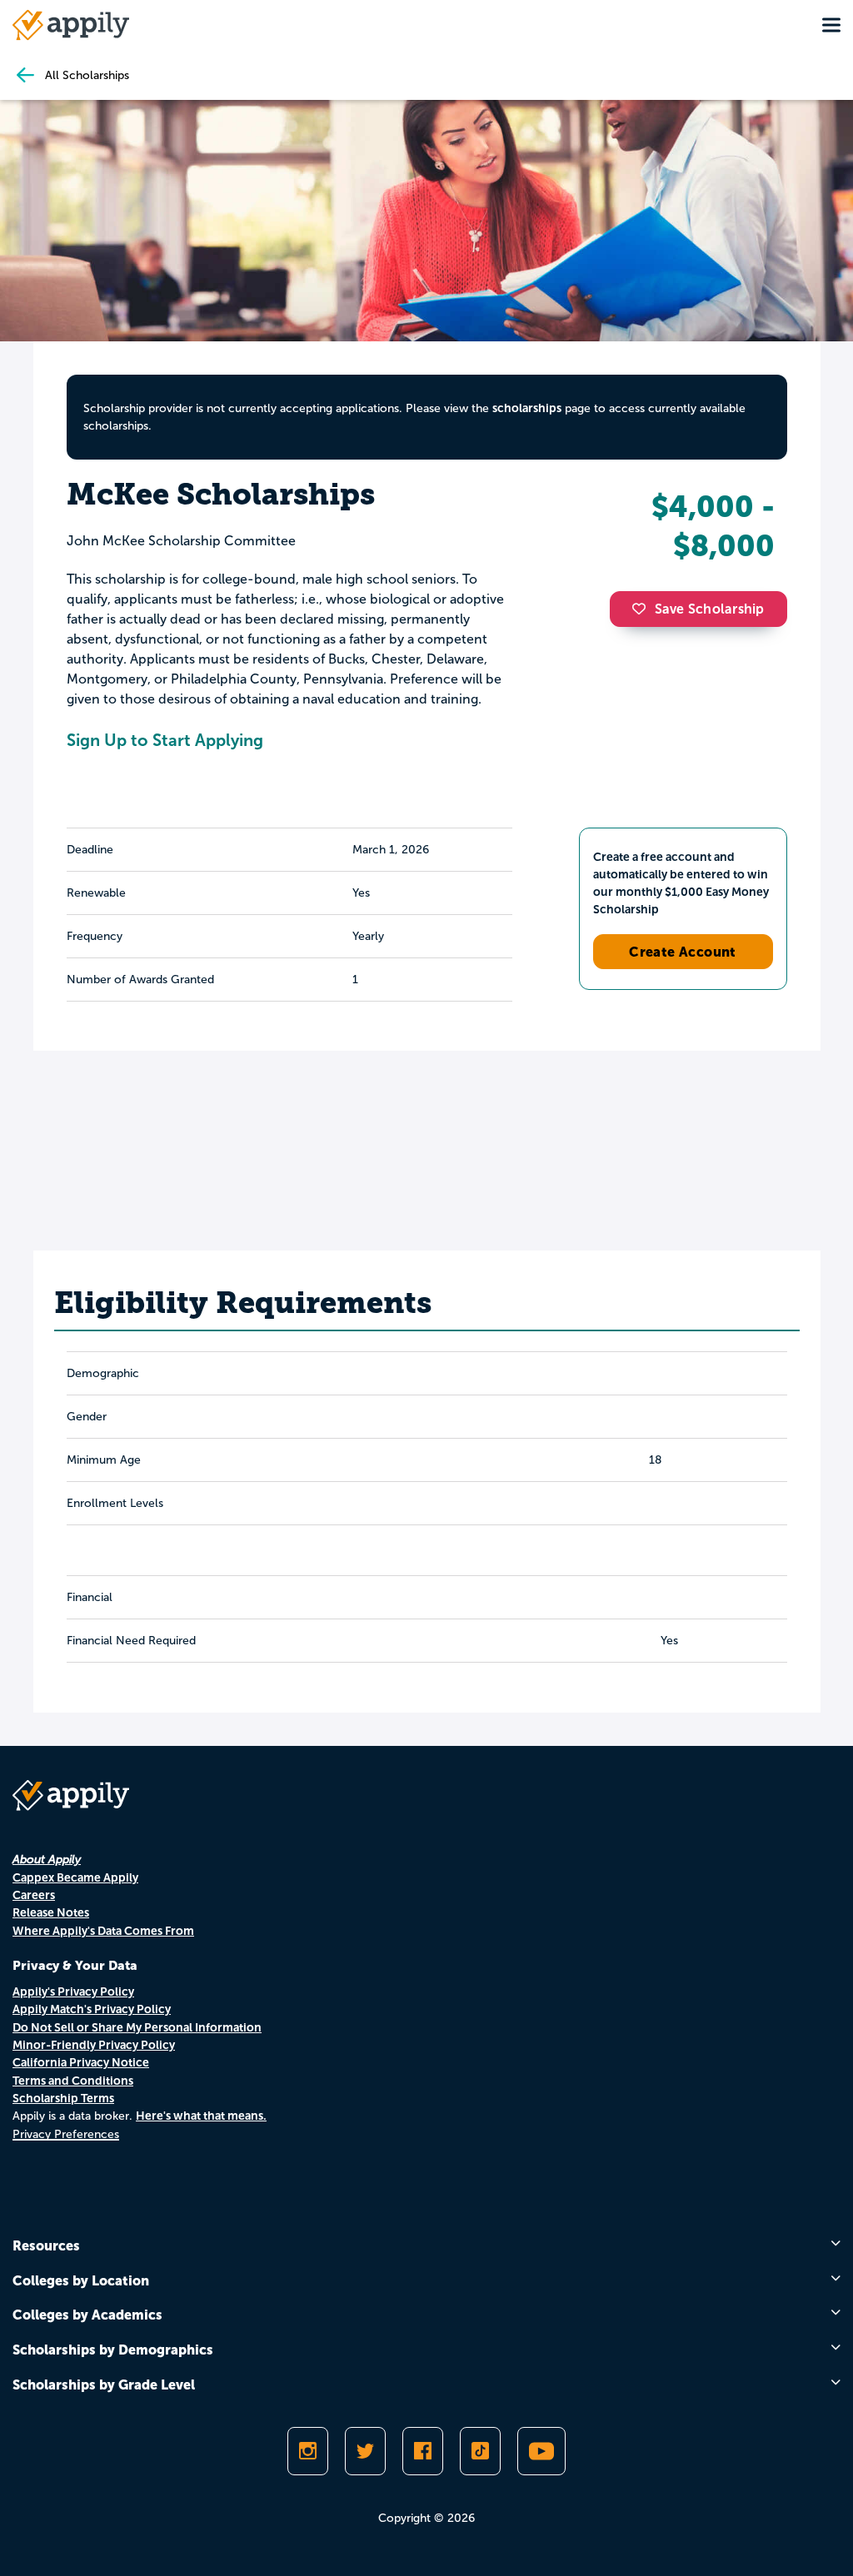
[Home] (71, 25)
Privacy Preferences (66, 2134)
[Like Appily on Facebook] (423, 2451)
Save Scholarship (710, 609)
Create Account (683, 952)
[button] (643, 609)
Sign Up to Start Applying (165, 740)
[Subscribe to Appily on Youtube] (541, 2451)
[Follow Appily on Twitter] (365, 2451)
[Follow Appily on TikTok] (480, 2451)
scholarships (527, 408)
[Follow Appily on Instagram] (308, 2451)
